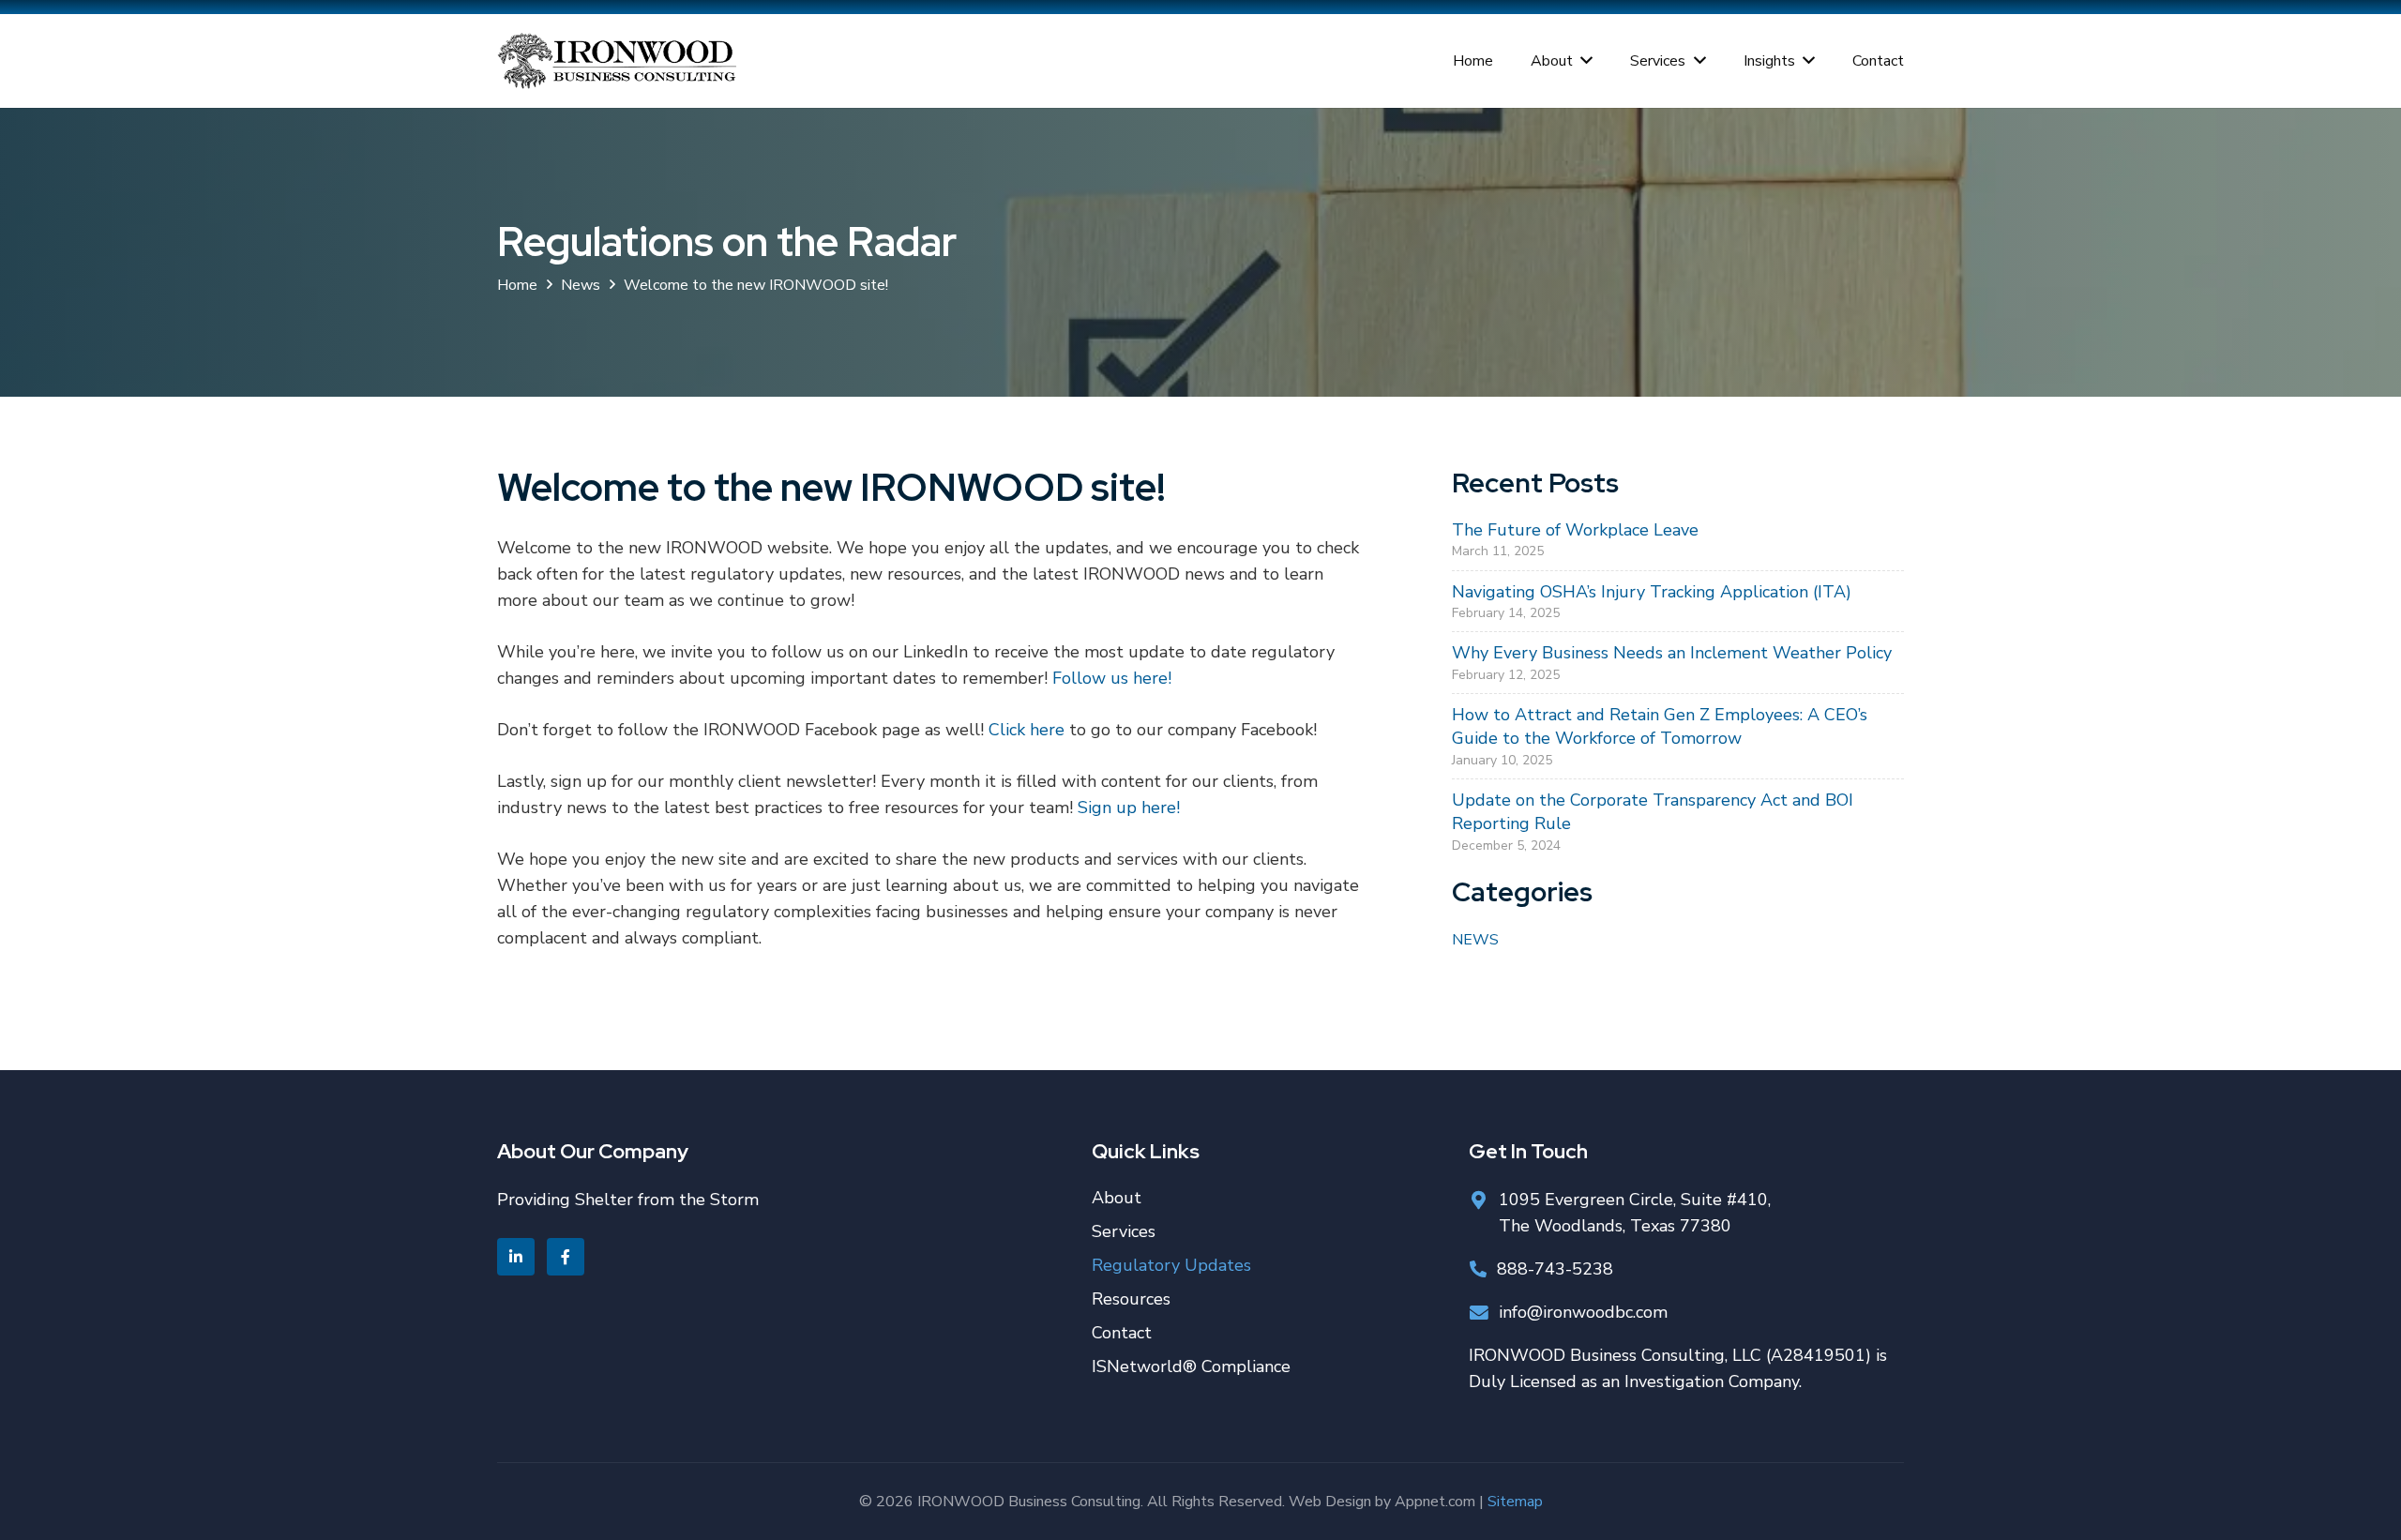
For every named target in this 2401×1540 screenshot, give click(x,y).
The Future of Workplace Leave (1575, 530)
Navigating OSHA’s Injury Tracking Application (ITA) (1652, 592)
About (1117, 1198)
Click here (1027, 730)
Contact (1122, 1333)
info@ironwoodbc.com (1583, 1312)
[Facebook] (566, 1257)
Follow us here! (1112, 678)
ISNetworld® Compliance (1191, 1366)
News (1475, 940)
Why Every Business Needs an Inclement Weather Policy (1672, 653)
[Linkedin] (516, 1257)
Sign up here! (1129, 808)
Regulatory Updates (1171, 1265)
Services (1124, 1231)
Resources (1131, 1299)
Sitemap (1515, 1502)
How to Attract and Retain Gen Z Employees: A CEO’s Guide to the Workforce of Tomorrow (1660, 726)
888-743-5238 (1555, 1269)
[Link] (617, 61)
